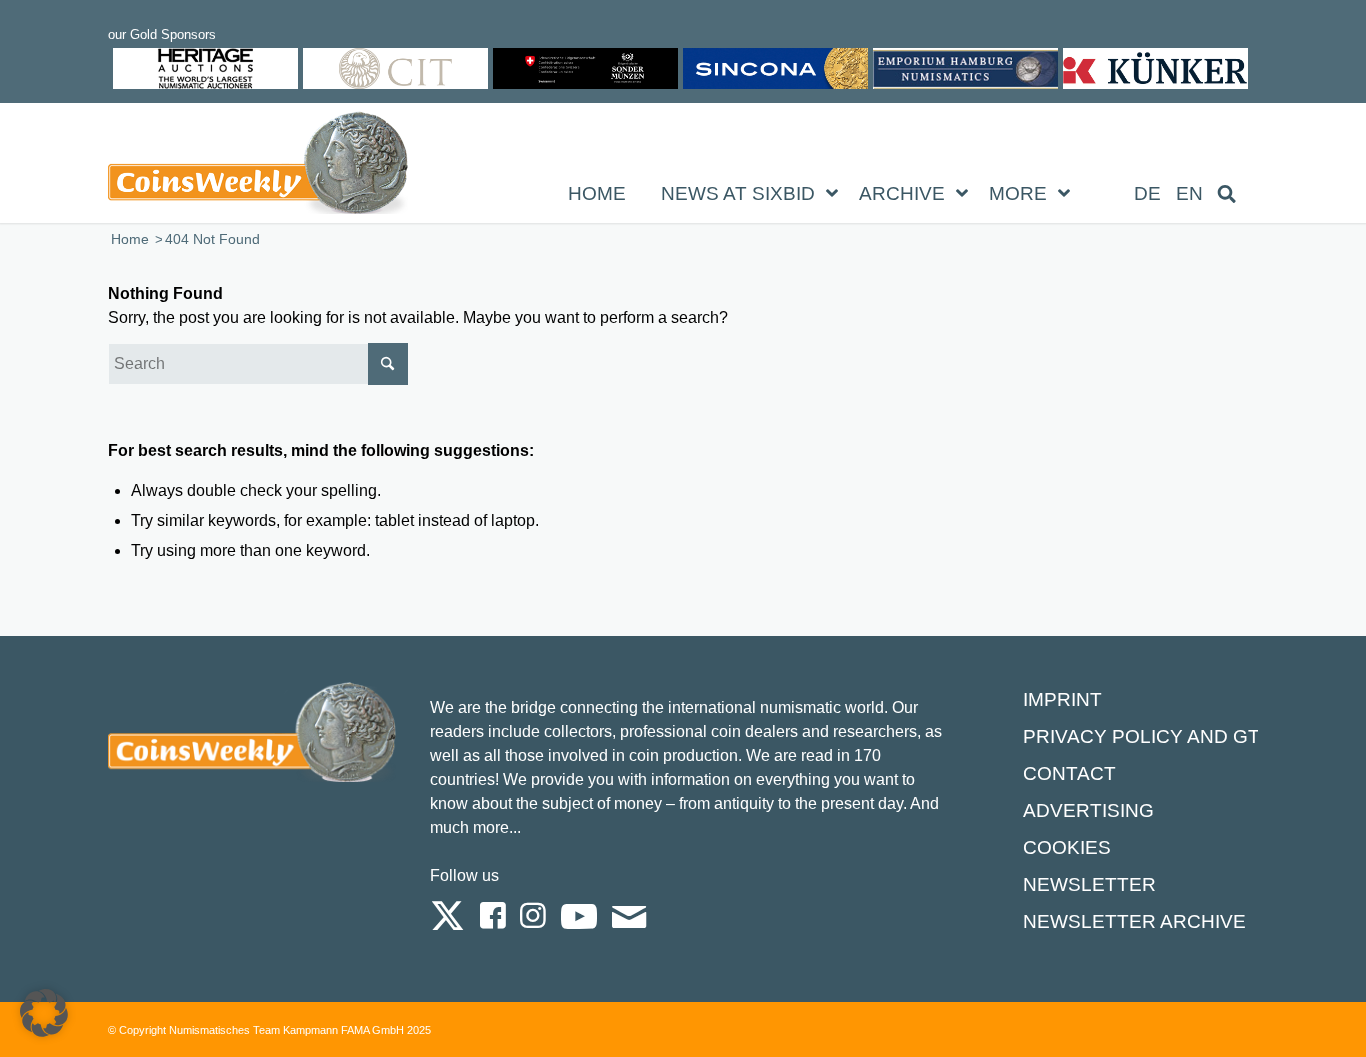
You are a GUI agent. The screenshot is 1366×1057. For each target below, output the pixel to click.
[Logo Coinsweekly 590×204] (258, 167)
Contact (1069, 773)
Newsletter (1089, 884)
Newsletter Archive (1134, 921)
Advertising (1088, 810)
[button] (44, 1013)
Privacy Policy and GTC (1148, 736)
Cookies (1067, 847)
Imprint (1062, 699)
